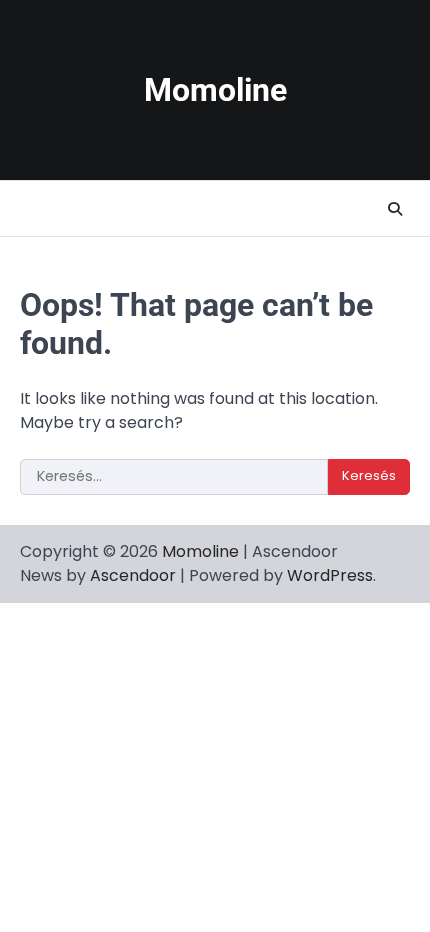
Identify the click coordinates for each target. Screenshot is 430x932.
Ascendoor (133, 575)
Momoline (215, 90)
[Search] (395, 209)
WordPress (330, 575)
